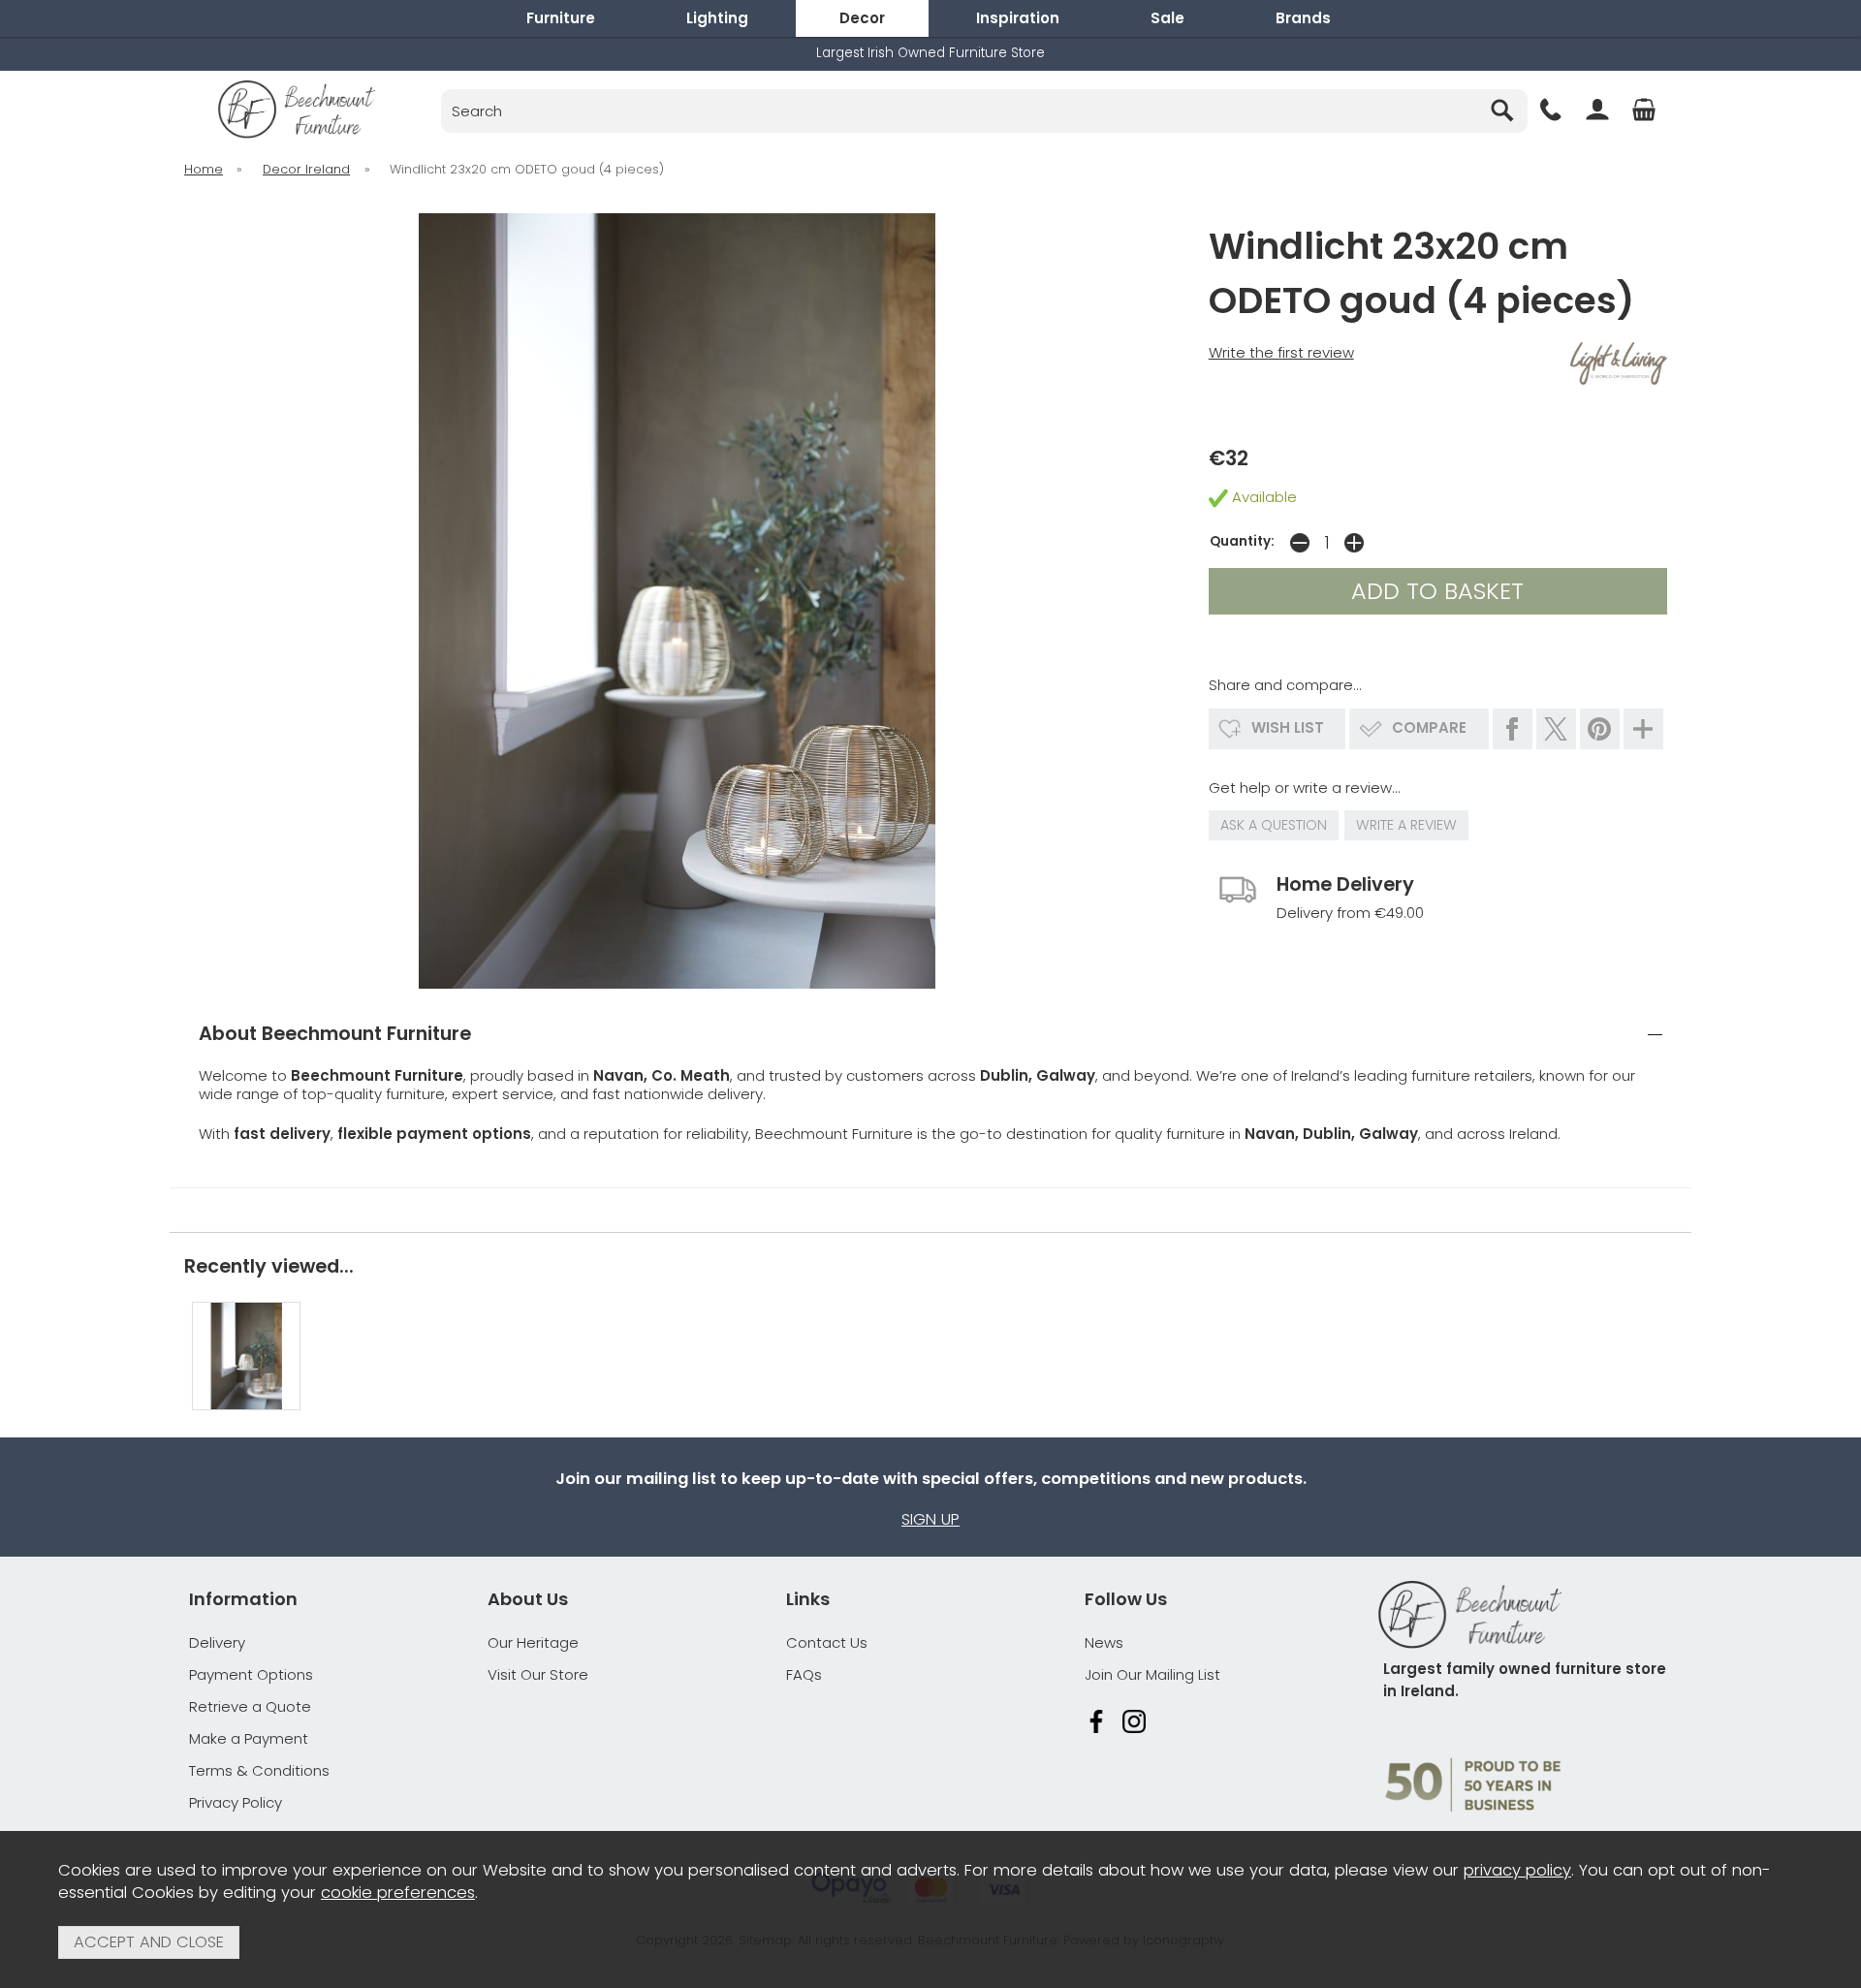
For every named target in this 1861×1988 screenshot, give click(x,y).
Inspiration (1018, 18)
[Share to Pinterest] (1600, 729)
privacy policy (1517, 1870)
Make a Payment (249, 1738)
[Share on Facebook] (1513, 729)
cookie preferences (398, 1893)
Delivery (217, 1642)
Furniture (561, 18)
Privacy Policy (236, 1802)
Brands (1303, 18)
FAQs (804, 1674)
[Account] (1597, 110)
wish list (1288, 727)
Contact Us (827, 1642)
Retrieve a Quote (250, 1706)
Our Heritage (533, 1642)
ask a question (1274, 825)
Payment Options (251, 1674)
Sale (1167, 18)
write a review (1406, 825)
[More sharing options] (1643, 729)
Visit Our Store (538, 1674)
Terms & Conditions (259, 1770)
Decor (862, 18)
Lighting (717, 18)
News (1104, 1642)
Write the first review (1281, 352)
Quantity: (1242, 541)
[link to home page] (297, 110)
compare (1429, 727)
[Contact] (1551, 110)
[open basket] (1644, 110)
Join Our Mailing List (1152, 1674)
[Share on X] (1556, 729)
